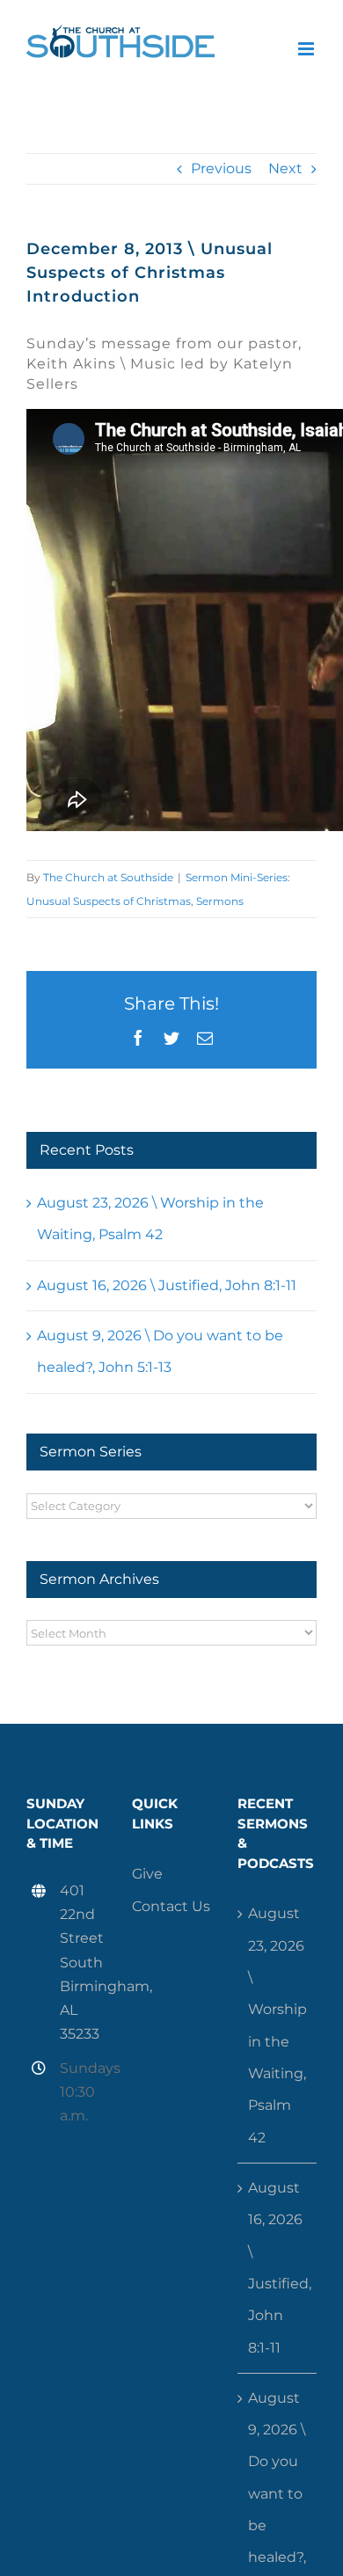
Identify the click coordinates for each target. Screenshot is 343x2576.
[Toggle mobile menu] (307, 49)
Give (147, 1874)
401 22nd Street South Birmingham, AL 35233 (83, 1962)
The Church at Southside (108, 877)
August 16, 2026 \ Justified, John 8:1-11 (167, 1285)
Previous (221, 168)
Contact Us (171, 1906)
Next (285, 168)
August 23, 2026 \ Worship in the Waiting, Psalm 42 (277, 2025)
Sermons (220, 901)
